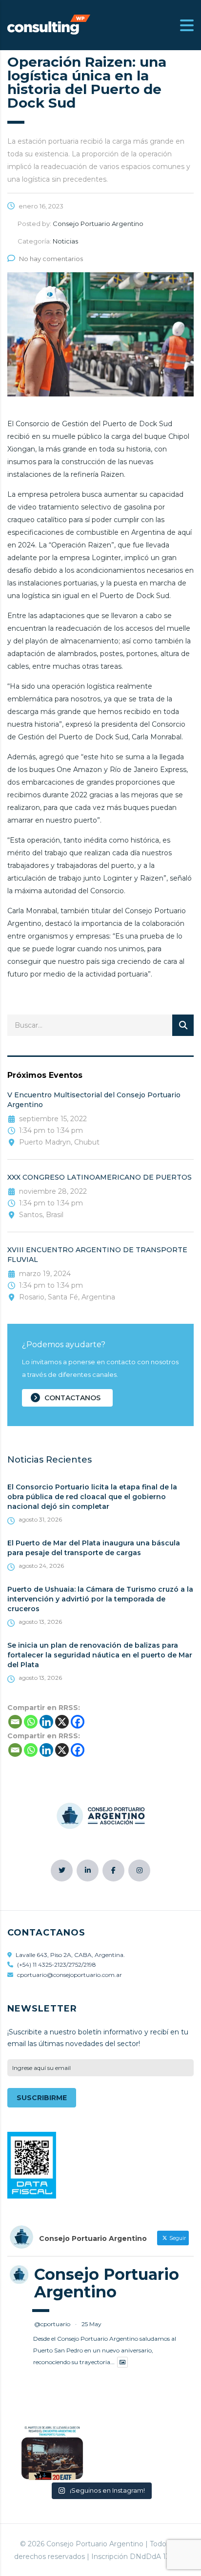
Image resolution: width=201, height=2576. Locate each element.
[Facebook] (78, 1722)
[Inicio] (49, 24)
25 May (91, 2324)
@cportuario (52, 2324)
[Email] (15, 1722)
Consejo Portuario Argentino (107, 2283)
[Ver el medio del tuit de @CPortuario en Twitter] (122, 2362)
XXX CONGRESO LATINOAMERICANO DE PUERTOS (100, 1177)
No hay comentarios (51, 259)
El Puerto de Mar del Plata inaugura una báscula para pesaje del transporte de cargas (94, 1548)
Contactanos (72, 1398)
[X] (62, 1722)
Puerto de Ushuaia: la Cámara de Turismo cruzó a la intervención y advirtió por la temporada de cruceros (100, 1599)
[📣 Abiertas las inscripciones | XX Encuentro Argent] (52, 2461)
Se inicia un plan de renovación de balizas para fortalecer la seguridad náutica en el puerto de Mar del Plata (100, 1655)
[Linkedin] (46, 1722)
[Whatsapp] (31, 1722)
